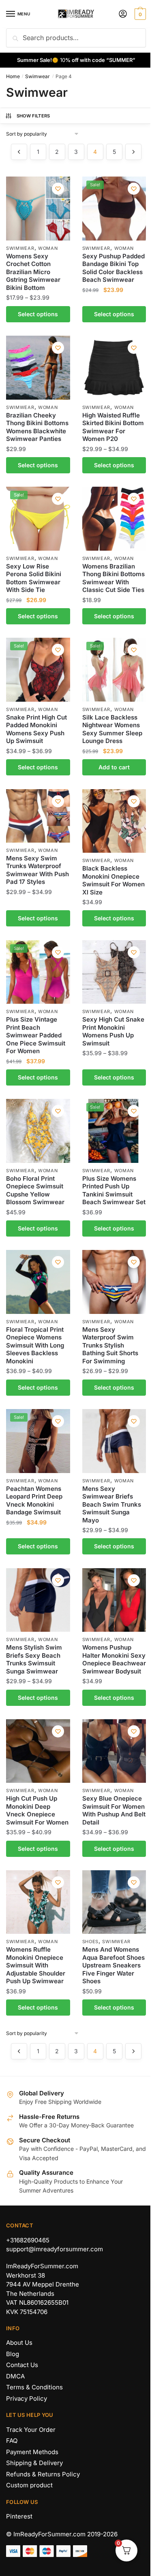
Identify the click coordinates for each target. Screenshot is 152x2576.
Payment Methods (32, 2452)
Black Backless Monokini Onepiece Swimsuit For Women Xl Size (113, 880)
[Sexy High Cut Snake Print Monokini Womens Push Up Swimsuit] (114, 972)
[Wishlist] (58, 189)
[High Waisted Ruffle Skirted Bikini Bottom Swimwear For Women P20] (114, 368)
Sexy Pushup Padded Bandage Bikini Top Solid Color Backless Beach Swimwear (113, 268)
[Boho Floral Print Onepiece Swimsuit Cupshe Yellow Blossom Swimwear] (38, 1131)
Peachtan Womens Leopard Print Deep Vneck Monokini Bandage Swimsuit (34, 1501)
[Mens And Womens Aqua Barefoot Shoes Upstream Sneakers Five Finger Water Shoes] (114, 1902)
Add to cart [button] (114, 767)
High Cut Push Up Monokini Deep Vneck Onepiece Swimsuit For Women (37, 1810)
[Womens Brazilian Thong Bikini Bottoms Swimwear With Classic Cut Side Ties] (114, 519)
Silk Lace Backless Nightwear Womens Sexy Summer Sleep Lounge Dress (112, 729)
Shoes (91, 1942)
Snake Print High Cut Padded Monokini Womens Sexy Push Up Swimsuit (36, 729)
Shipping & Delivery (34, 2463)
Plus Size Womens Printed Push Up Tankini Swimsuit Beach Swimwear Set (114, 1190)
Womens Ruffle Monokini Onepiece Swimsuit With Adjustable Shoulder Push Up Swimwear (36, 1965)
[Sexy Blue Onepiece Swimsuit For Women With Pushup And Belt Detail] (114, 1751)
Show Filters (33, 116)
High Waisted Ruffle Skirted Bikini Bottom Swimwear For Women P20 (113, 427)
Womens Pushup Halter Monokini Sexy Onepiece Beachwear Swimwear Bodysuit (114, 1659)
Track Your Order (31, 2430)
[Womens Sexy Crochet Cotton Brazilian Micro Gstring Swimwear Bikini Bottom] (38, 209)
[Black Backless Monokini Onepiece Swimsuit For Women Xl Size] (114, 821)
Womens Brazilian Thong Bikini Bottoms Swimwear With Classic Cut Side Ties (113, 578)
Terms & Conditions (34, 2387)
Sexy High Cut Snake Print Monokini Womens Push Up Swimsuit (113, 1031)
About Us (19, 2343)
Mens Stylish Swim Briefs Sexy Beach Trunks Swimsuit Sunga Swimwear (34, 1659)
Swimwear (37, 76)
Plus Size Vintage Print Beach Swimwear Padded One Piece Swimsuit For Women (36, 1035)
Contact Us (22, 2365)
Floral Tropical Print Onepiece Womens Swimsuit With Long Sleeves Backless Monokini (35, 1345)
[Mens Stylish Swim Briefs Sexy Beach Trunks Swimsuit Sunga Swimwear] (38, 1600)
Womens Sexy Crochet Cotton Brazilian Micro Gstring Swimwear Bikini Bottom (33, 272)
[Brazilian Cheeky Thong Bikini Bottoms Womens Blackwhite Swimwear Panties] (38, 368)
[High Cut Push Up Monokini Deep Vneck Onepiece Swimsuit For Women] (38, 1751)
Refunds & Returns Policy (43, 2474)
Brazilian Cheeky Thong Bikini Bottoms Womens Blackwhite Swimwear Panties (37, 427)
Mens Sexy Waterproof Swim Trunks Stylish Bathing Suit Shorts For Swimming (110, 1345)
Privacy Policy (27, 2398)
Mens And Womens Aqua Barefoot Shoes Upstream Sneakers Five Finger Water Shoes (113, 1965)
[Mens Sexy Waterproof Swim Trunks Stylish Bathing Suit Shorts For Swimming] (114, 1282)
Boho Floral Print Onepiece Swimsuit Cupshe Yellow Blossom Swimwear (35, 1190)
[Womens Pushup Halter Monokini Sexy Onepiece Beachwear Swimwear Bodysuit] (114, 1600)
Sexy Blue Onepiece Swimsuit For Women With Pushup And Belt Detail (114, 1810)
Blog (13, 2354)
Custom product (29, 2485)
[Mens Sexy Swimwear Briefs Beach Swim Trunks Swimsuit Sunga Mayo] (114, 1441)
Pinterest (19, 2516)
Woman (48, 248)
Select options (38, 314)
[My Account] (123, 14)
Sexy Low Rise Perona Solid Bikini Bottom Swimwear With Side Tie (34, 578)
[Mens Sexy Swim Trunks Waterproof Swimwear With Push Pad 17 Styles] (38, 816)
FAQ (12, 2441)
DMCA (15, 2376)
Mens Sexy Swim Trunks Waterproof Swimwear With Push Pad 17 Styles (37, 870)
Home (13, 76)
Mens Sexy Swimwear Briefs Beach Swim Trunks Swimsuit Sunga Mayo (112, 1504)
